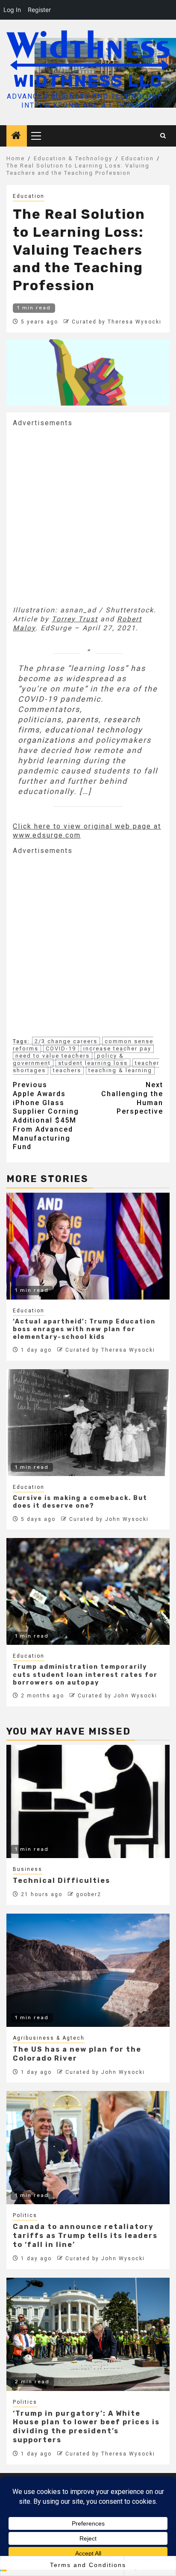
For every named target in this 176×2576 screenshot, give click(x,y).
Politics (25, 2215)
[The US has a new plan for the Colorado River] (88, 1970)
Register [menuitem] (39, 10)
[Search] (163, 136)
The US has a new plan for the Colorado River (77, 2054)
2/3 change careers (66, 1041)
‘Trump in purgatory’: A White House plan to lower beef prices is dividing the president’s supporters (86, 2427)
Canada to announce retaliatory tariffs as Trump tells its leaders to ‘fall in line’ (85, 2236)
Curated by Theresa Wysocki (117, 322)
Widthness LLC (88, 81)
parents (83, 719)
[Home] (17, 136)
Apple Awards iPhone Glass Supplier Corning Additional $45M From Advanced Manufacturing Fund (46, 1116)
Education (29, 196)
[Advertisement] (88, 515)
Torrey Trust (75, 619)
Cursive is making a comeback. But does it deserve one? (80, 1502)
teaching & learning (120, 1070)
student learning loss (93, 1063)
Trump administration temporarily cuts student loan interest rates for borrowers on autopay (85, 1675)
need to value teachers (53, 1056)
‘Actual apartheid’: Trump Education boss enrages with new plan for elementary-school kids (84, 1329)
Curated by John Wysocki (109, 1519)
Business (28, 1869)
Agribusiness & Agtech (49, 2038)
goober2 (89, 1894)
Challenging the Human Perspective (132, 1098)
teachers (67, 1070)
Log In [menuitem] (12, 10)
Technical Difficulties (62, 1881)
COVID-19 (61, 1048)
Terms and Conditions (88, 2565)
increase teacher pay (117, 1048)
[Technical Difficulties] (88, 1801)
